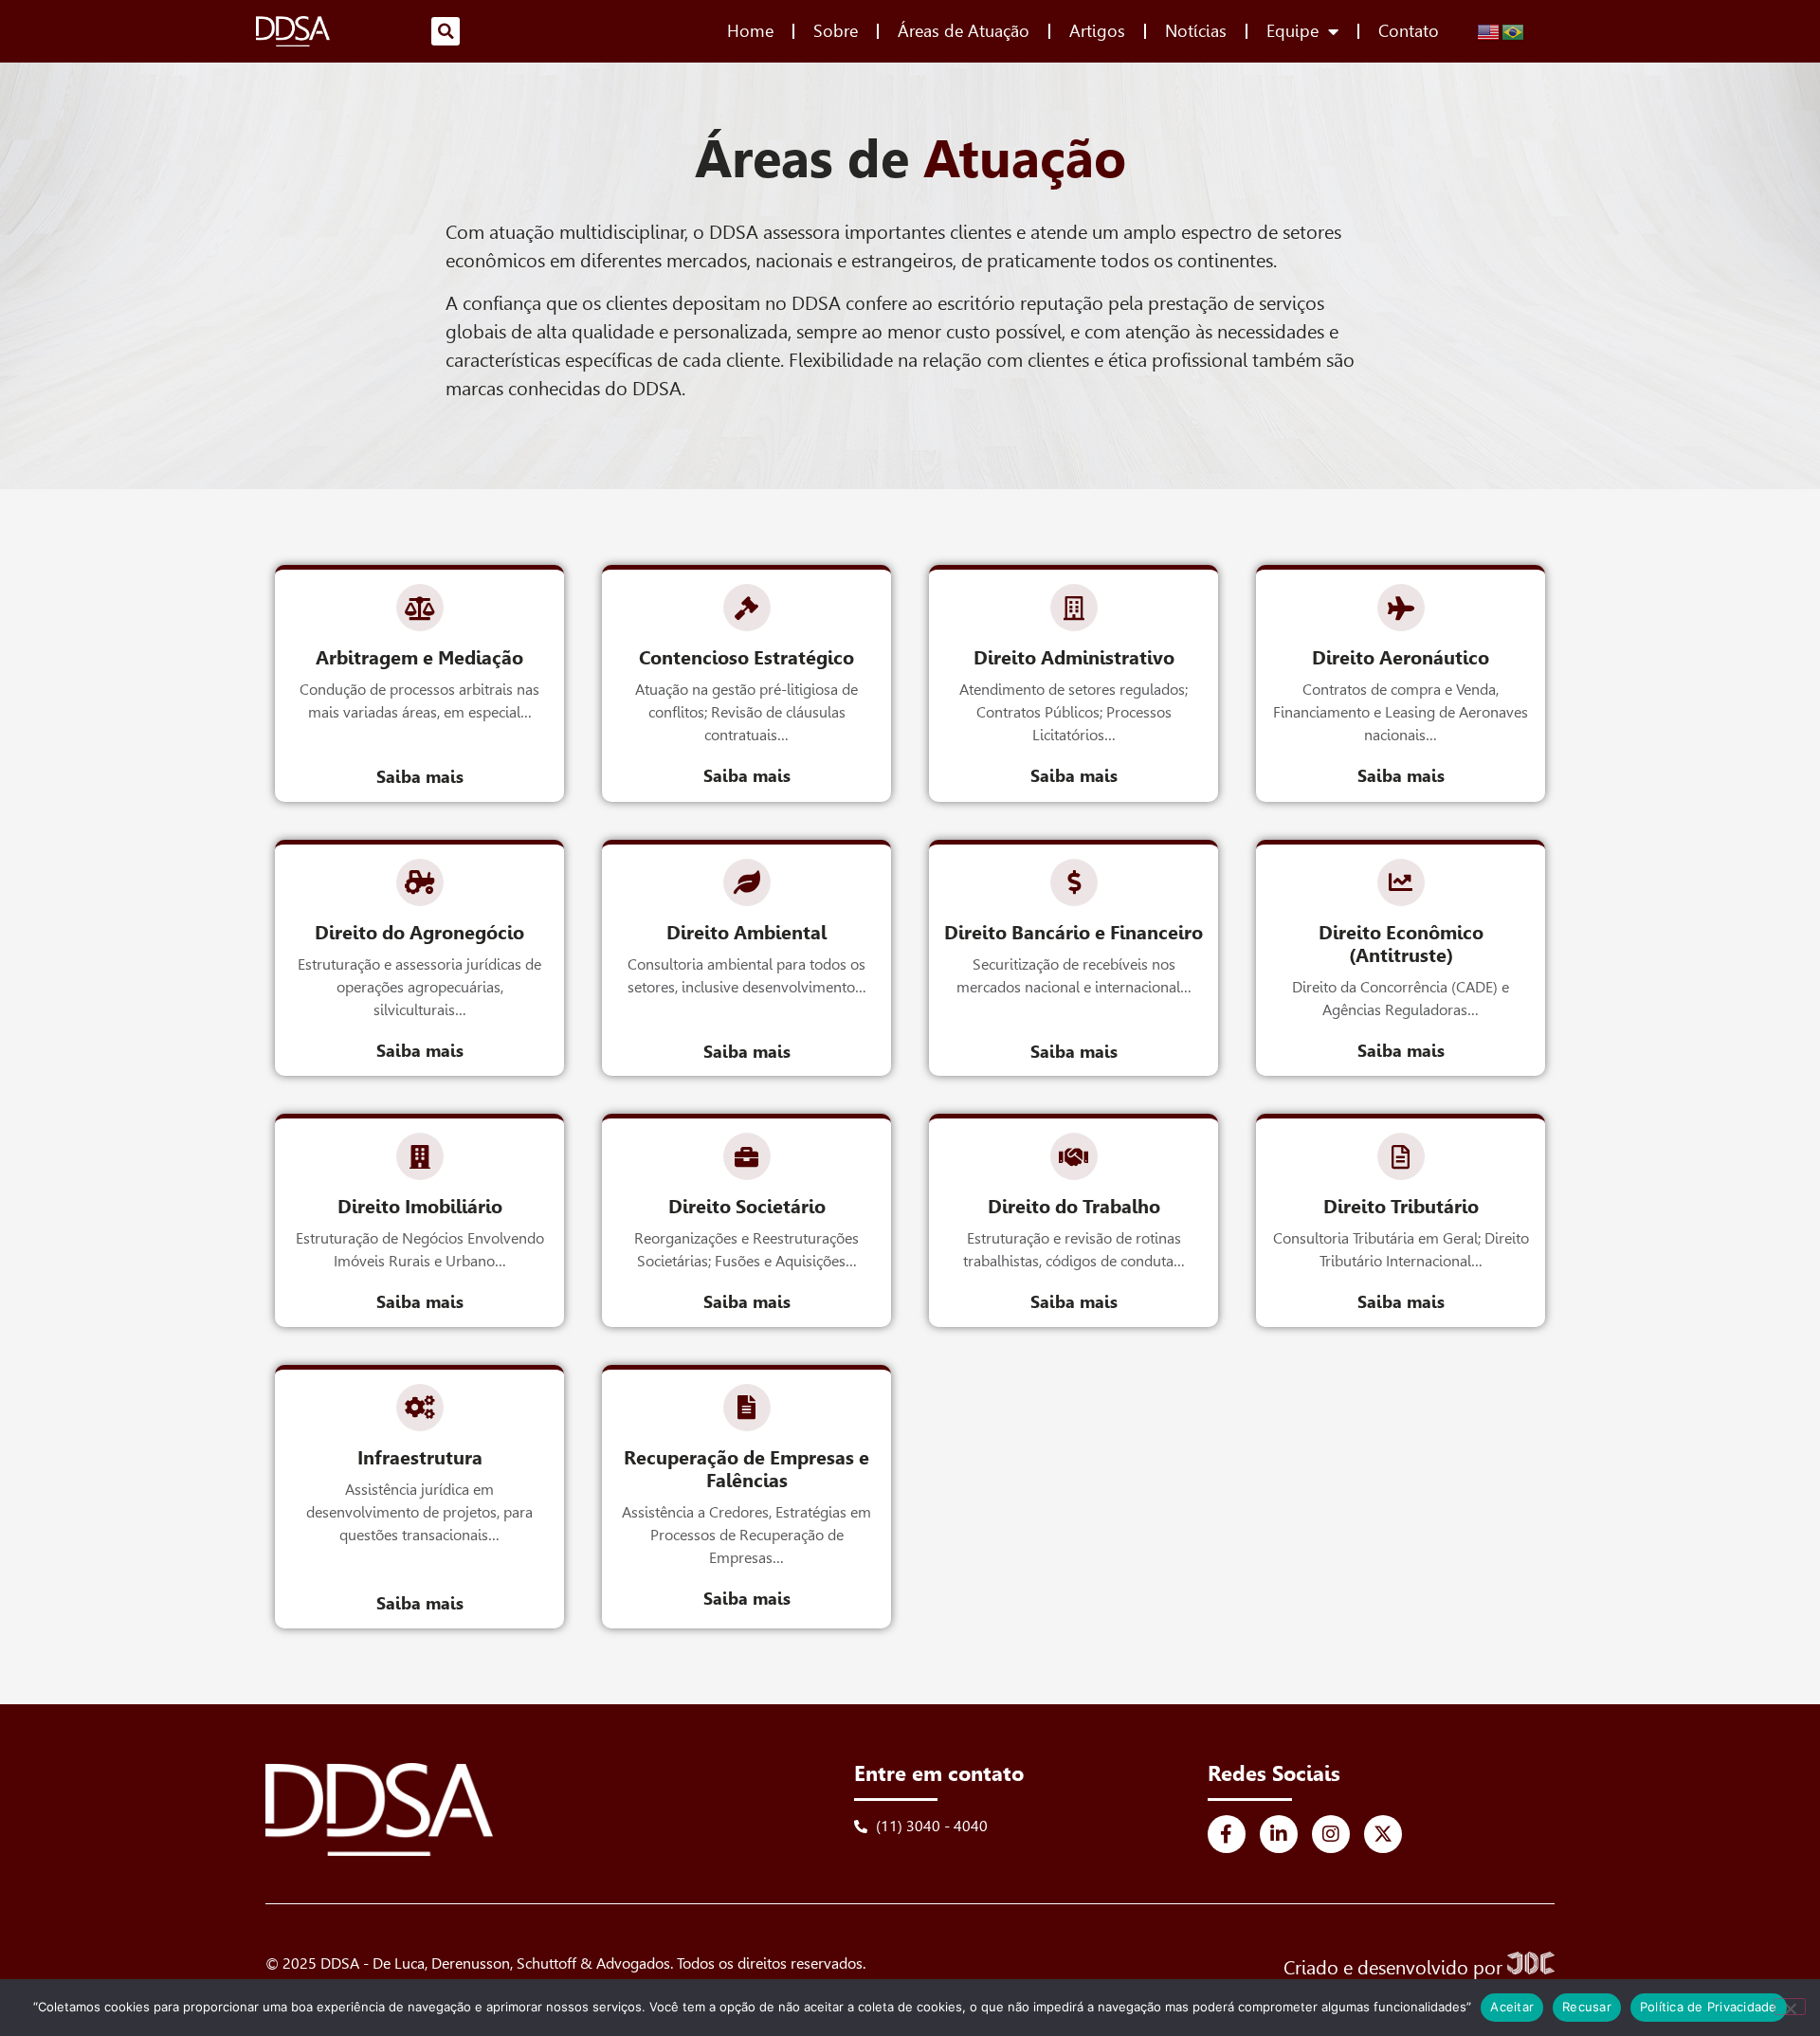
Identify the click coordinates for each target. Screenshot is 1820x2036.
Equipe (1292, 31)
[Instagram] (1331, 1834)
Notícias (1196, 31)
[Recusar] (1790, 2007)
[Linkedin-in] (1279, 1834)
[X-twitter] (1383, 1834)
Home (750, 31)
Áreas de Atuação (964, 31)
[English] (1489, 30)
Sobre (836, 31)
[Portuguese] (1514, 30)
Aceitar (1512, 2007)
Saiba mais (420, 777)
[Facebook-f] (1227, 1834)
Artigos (1097, 31)
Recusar (1587, 2007)
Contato (1409, 31)
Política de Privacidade (1709, 2007)
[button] (446, 31)
